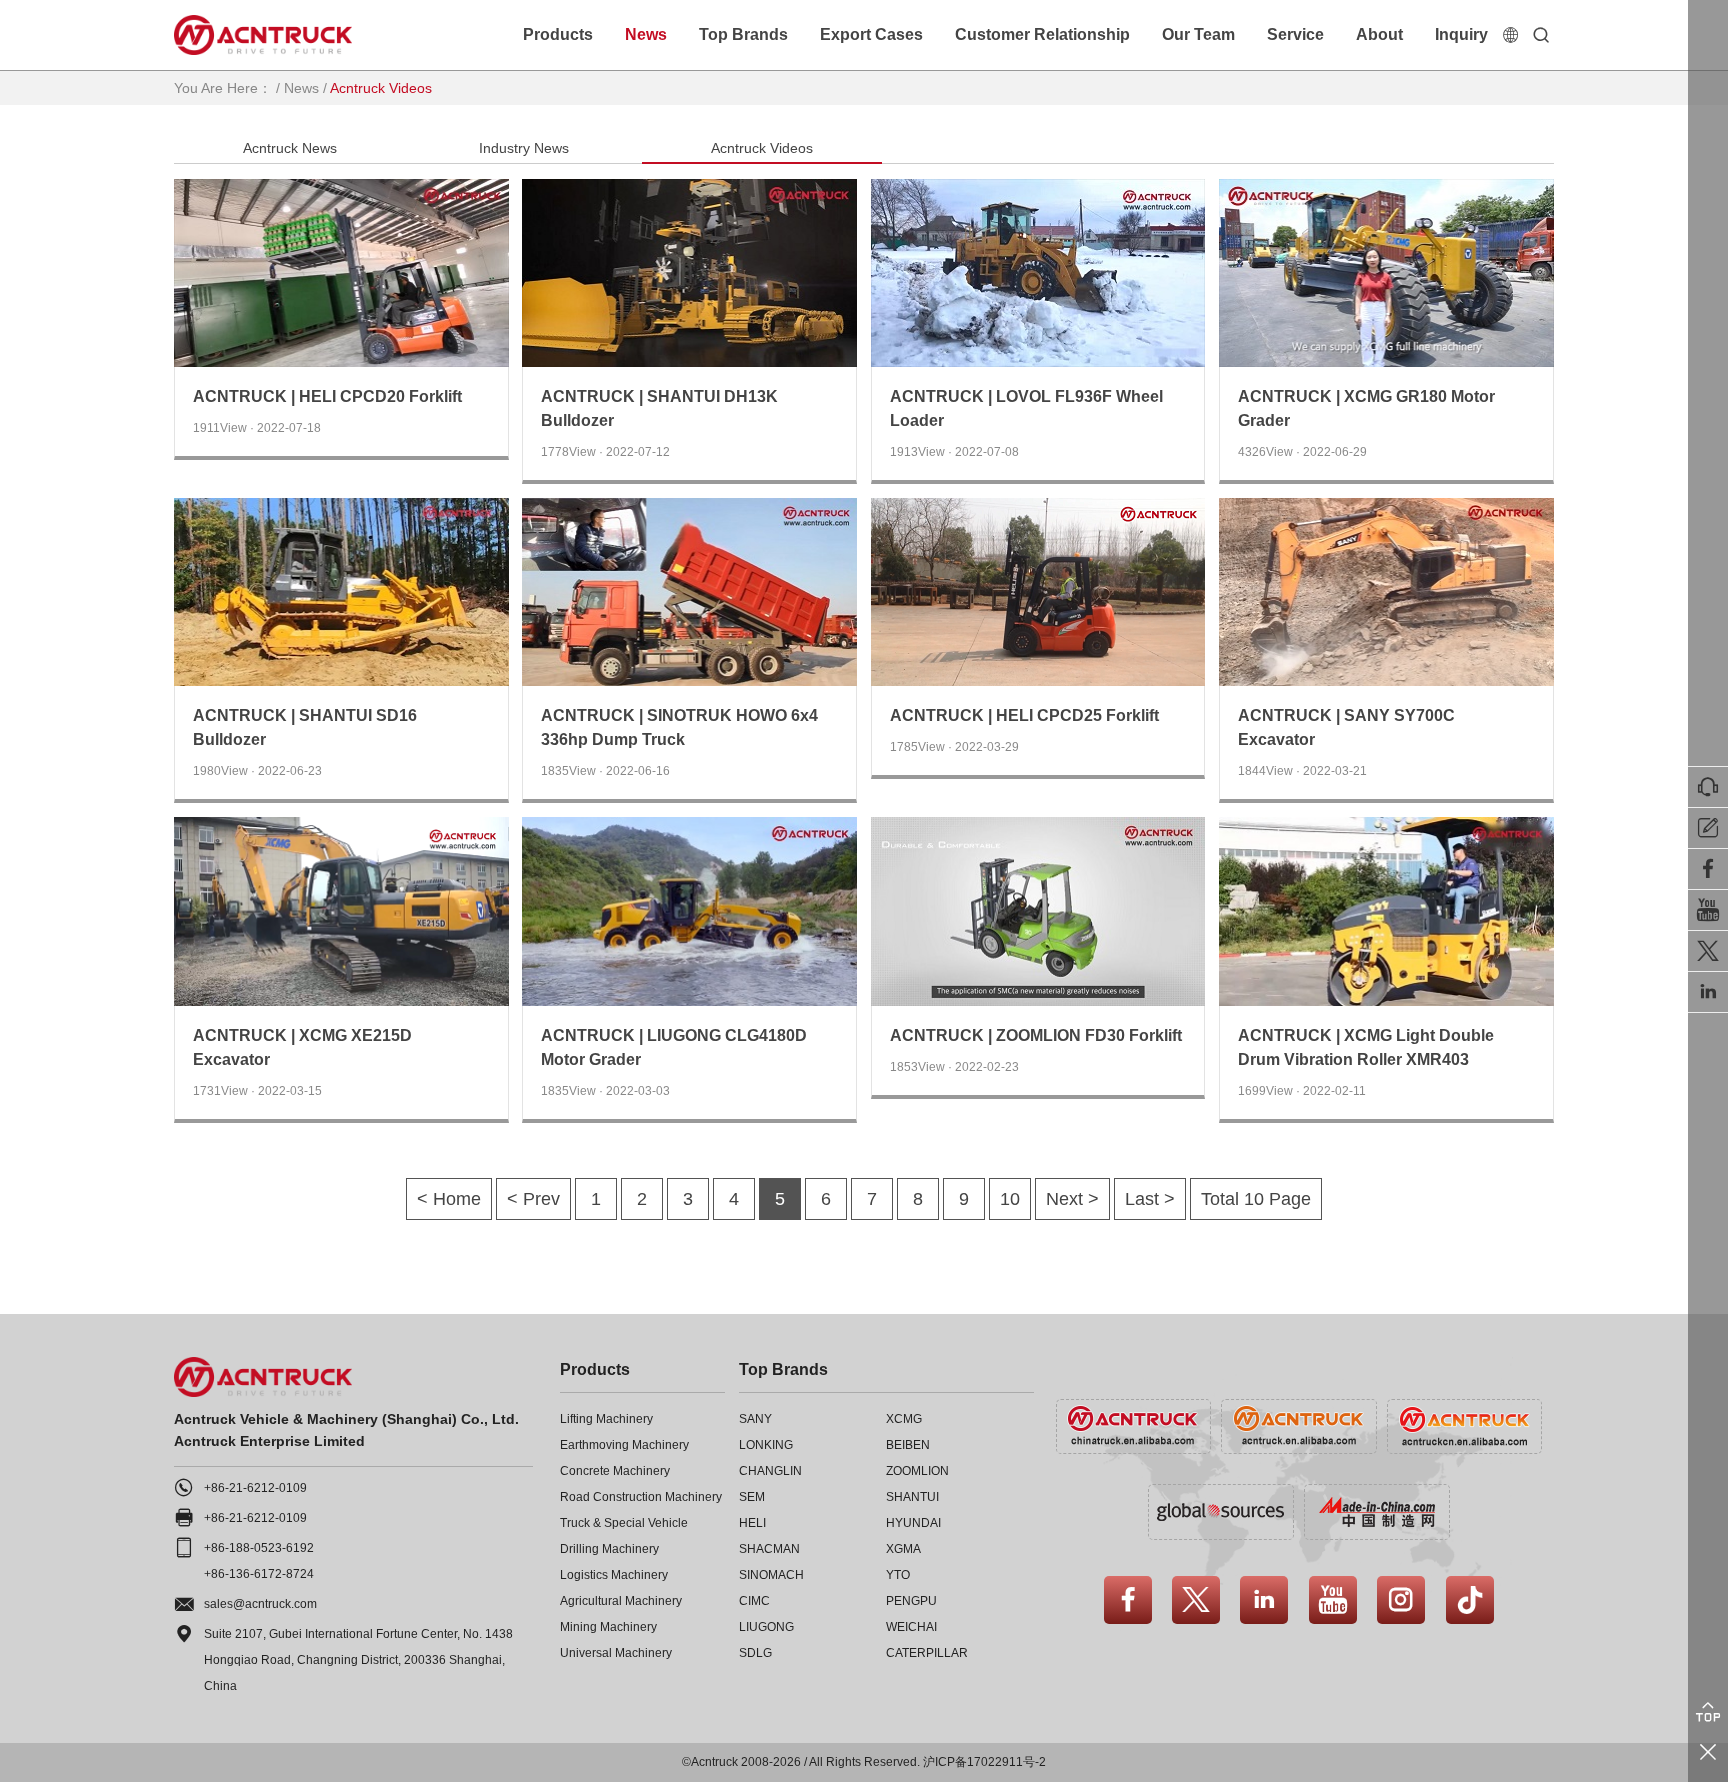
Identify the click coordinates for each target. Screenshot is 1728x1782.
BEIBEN (908, 1445)
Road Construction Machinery (641, 1497)
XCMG (904, 1419)
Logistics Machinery (614, 1575)
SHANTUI (912, 1497)
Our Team (1198, 34)
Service (1295, 34)
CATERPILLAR (927, 1653)
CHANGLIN (770, 1471)
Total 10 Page (1256, 1199)
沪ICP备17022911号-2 (984, 1762)
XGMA (903, 1549)
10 (1010, 1199)
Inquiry (1461, 34)
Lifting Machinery (606, 1419)
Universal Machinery (616, 1653)
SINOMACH (771, 1575)
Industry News (524, 148)
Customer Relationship (1042, 34)
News (646, 34)
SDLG (755, 1653)
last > (1150, 1199)
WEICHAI (911, 1627)
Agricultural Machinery (621, 1601)
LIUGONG (766, 1627)
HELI (752, 1523)
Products (558, 34)
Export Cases (871, 34)
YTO (898, 1575)
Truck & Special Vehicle (624, 1523)
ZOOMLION (917, 1471)
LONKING (766, 1445)
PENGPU (911, 1601)
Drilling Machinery (609, 1549)
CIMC (754, 1601)
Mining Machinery (608, 1627)
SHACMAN (769, 1549)
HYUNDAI (913, 1523)
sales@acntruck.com (260, 1604)
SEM (752, 1497)
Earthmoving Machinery (624, 1445)
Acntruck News (290, 148)
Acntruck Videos (762, 148)
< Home (449, 1199)
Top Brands (743, 34)
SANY (755, 1419)
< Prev (533, 1199)
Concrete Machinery (615, 1471)
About (1379, 34)
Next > (1072, 1199)
